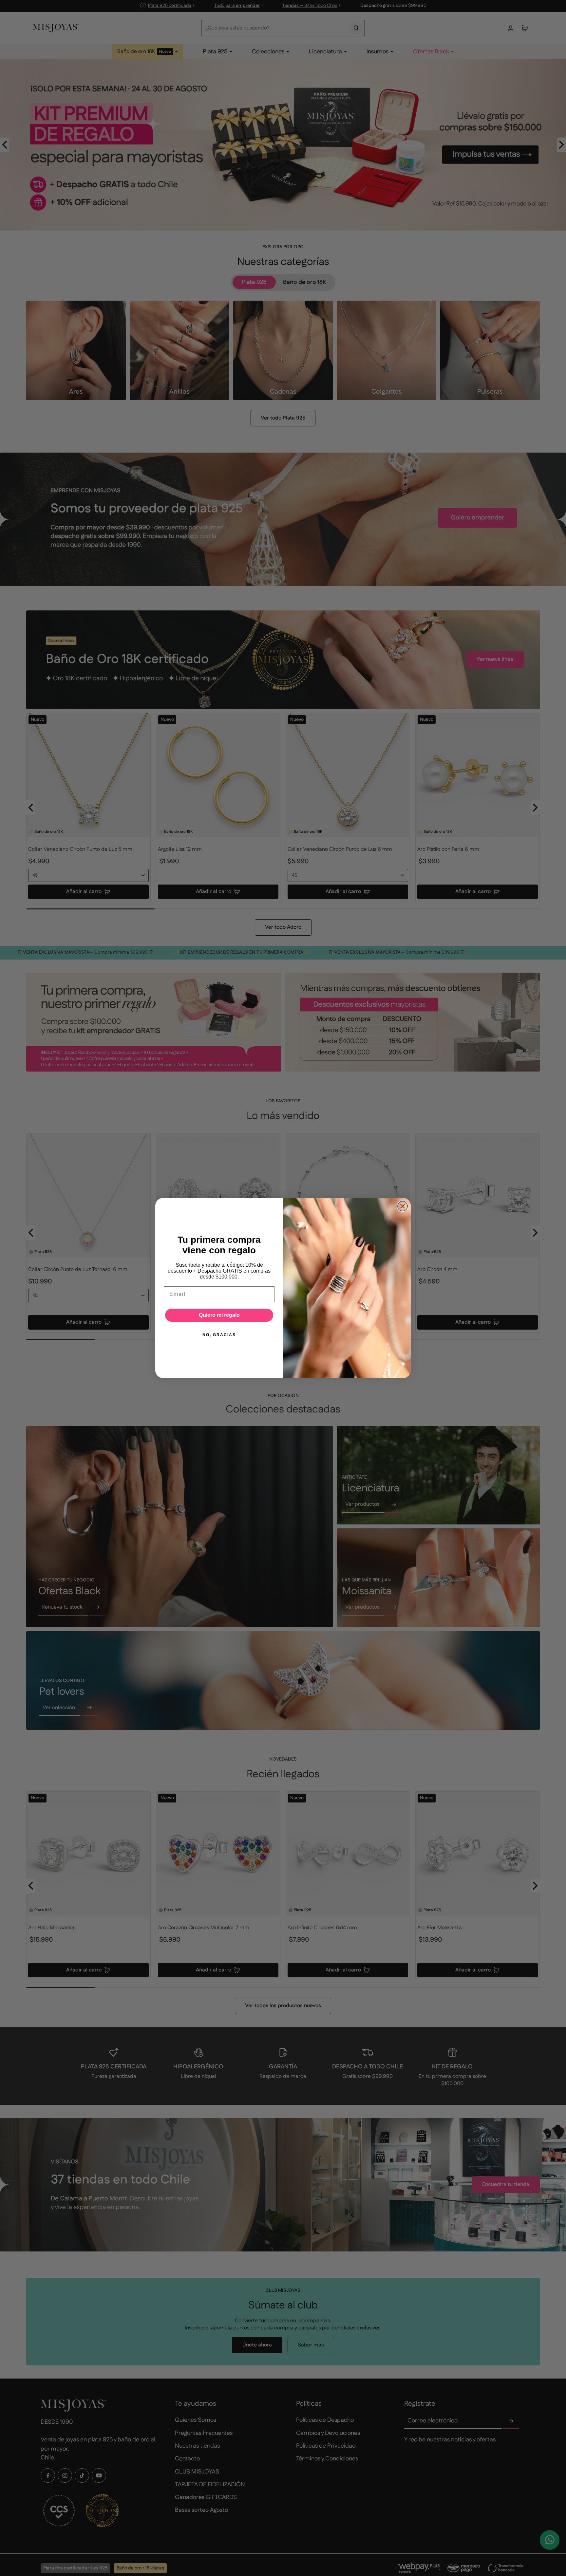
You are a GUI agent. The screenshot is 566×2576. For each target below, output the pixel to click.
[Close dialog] (403, 1206)
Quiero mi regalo (219, 1315)
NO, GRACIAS (219, 1335)
